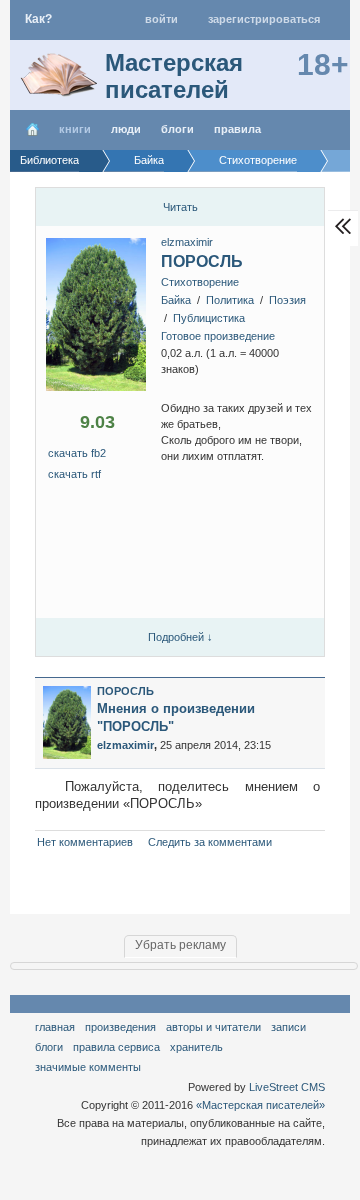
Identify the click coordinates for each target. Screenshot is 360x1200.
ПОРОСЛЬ (202, 261)
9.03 (97, 422)
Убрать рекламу (180, 945)
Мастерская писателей (174, 76)
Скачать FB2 (77, 453)
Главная (55, 1027)
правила (237, 129)
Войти (161, 19)
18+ (323, 64)
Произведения (120, 1027)
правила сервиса (116, 1047)
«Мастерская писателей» (260, 1105)
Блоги (177, 129)
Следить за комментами (210, 842)
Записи (288, 1027)
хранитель (196, 1047)
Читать (180, 207)
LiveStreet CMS (287, 1087)
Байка (176, 300)
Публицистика (209, 318)
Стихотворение (200, 282)
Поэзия (287, 300)
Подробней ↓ (180, 637)
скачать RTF (74, 474)
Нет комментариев (85, 842)
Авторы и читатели (213, 1027)
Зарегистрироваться (264, 19)
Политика (230, 300)
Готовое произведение (218, 336)
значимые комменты (88, 1067)
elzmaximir (187, 242)
